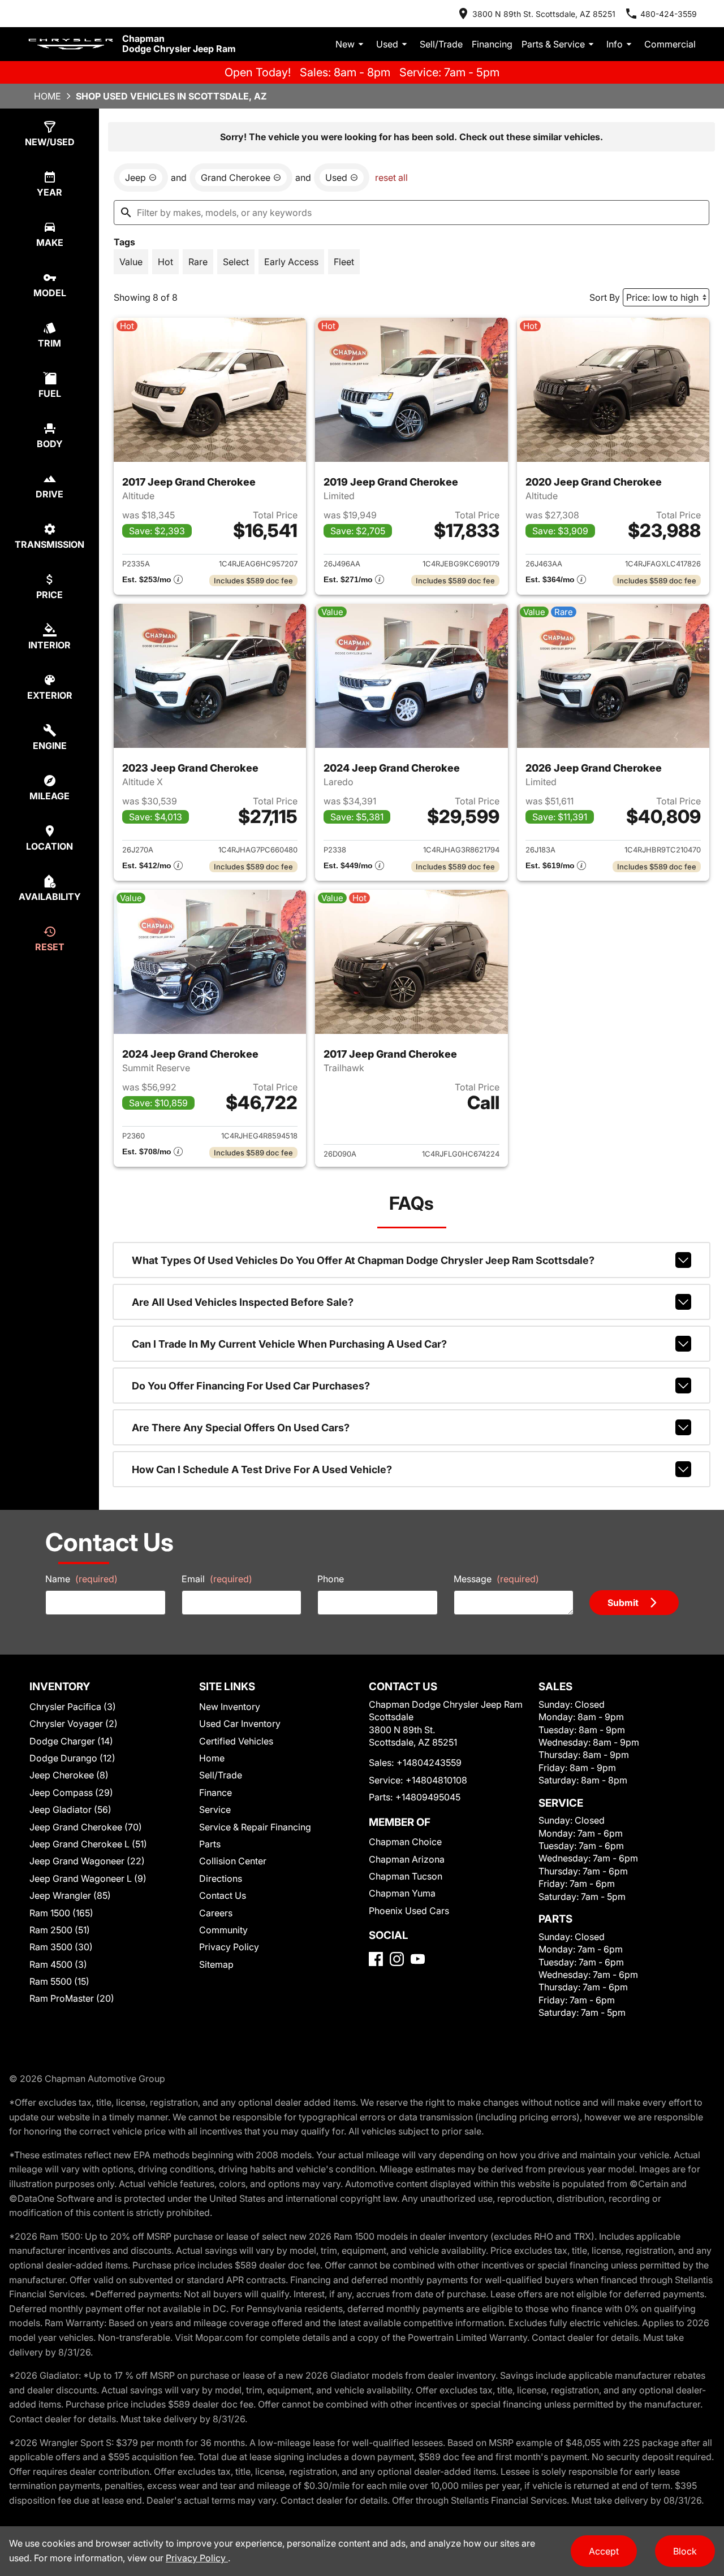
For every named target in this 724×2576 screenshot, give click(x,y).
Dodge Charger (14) (71, 1741)
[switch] (131, 262)
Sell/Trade (441, 44)
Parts (210, 1844)
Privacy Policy (229, 1947)
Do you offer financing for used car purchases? (251, 1386)
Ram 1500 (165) (61, 1913)
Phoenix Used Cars (409, 1911)
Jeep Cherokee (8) (69, 1775)
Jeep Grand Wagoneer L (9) (88, 1878)
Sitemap (216, 1964)
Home (48, 96)
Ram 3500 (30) (61, 1947)
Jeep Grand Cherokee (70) (86, 1827)
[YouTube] (418, 1959)
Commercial (670, 44)
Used (387, 44)
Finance (216, 1793)
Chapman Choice (405, 1842)
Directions (221, 1878)
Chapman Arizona (407, 1859)
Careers (216, 1913)
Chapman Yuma (402, 1893)
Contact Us (223, 1895)
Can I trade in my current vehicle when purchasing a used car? (289, 1344)
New (345, 44)
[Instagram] (397, 1959)
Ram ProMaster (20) (72, 1998)
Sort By (605, 297)
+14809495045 (428, 1797)
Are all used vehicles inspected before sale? (243, 1302)
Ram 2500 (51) (60, 1930)
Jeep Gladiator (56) (70, 1809)
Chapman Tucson (406, 1876)
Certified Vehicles (236, 1741)
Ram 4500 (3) (58, 1964)
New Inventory (230, 1707)
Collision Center (233, 1861)
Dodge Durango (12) (72, 1758)
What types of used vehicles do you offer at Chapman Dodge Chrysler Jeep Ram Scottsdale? (363, 1260)
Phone (331, 1579)
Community (223, 1930)
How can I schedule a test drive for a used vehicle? (262, 1469)
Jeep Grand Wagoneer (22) (87, 1861)
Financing (492, 44)
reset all (391, 177)
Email (217, 1579)
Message (496, 1579)
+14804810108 (436, 1780)
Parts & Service (553, 44)
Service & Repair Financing (255, 1827)
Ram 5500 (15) (59, 1981)
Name (81, 1579)
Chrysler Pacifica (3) (73, 1707)
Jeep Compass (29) (71, 1793)
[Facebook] (376, 1959)
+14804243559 (429, 1763)
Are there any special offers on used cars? (241, 1428)
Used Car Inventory (240, 1724)
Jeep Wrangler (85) (70, 1895)
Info (615, 44)
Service (215, 1809)
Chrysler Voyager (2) (74, 1724)
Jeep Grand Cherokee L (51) (88, 1844)
